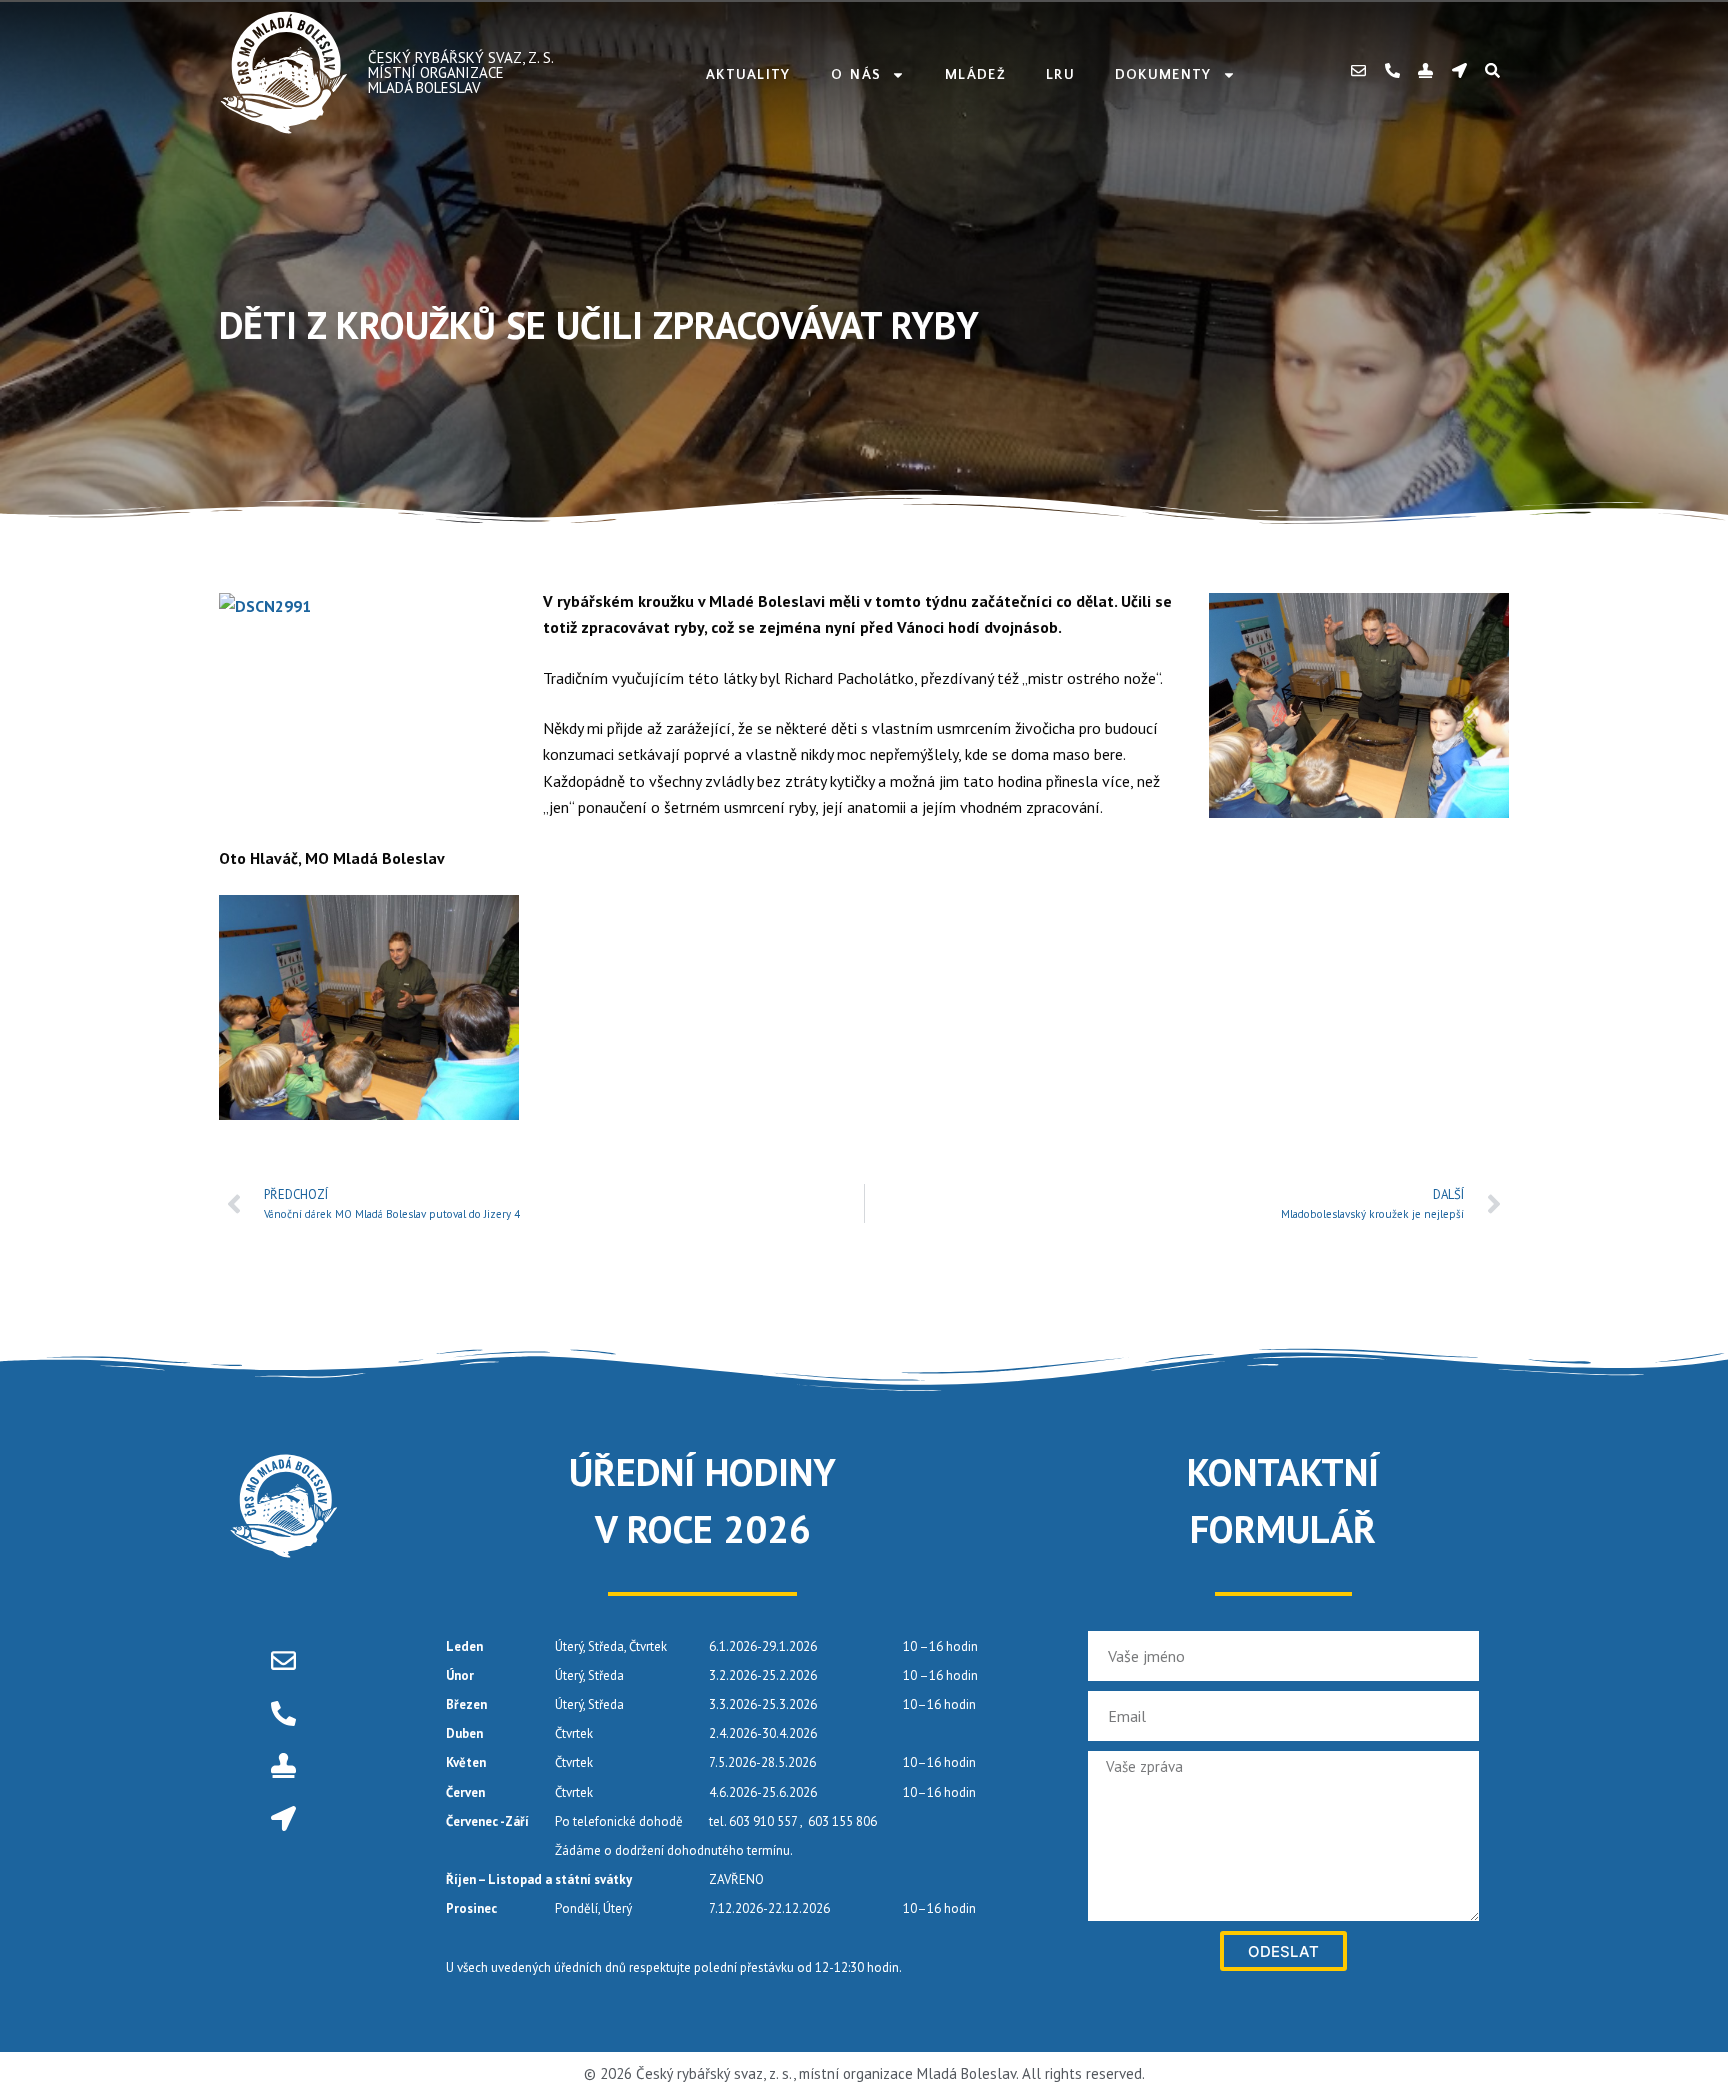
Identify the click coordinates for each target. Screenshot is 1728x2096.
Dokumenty (1163, 75)
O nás (856, 75)
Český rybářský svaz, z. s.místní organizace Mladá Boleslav (461, 72)
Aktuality (748, 75)
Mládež (975, 75)
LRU (1060, 75)
